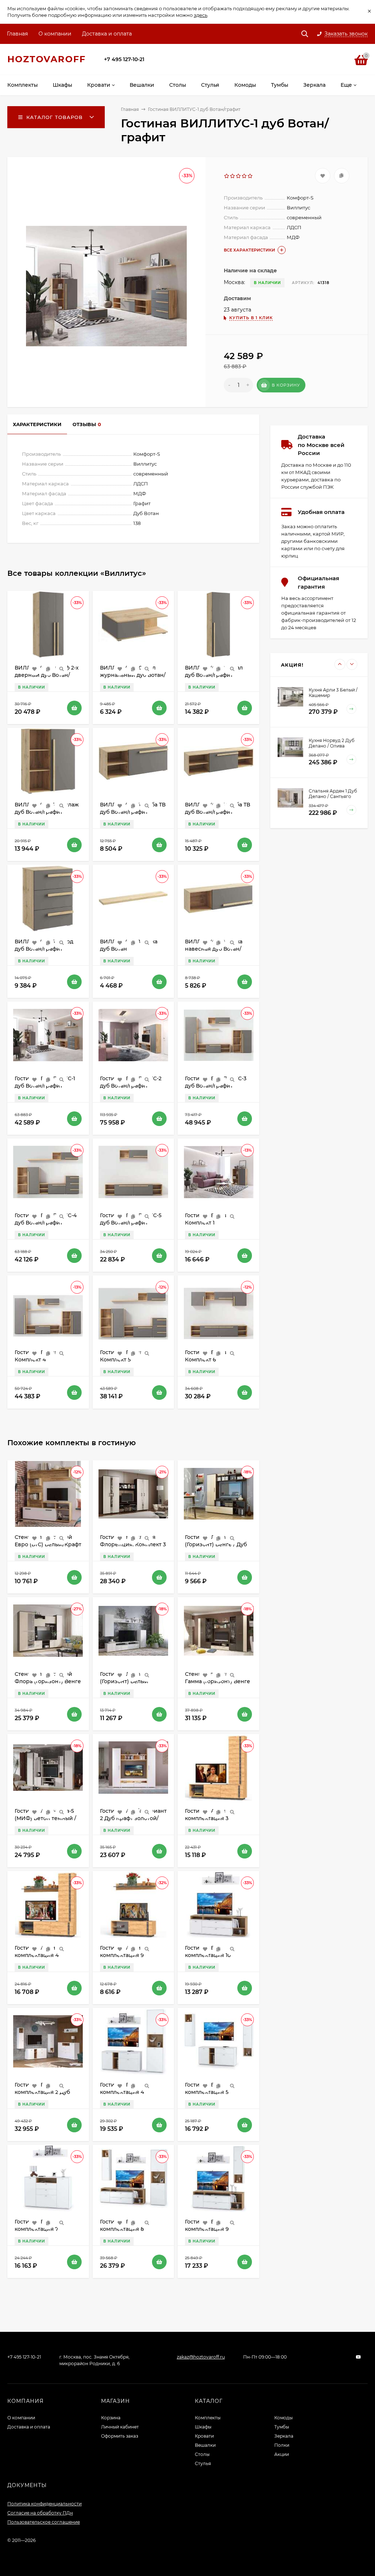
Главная (17, 34)
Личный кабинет (120, 2427)
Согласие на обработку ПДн (40, 2513)
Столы (202, 2454)
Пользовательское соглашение (44, 2522)
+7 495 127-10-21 (124, 59)
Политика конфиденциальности (44, 2504)
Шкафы (203, 2427)
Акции (282, 2454)
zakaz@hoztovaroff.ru (201, 2357)
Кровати (204, 2436)
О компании (55, 34)
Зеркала (284, 2436)
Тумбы (282, 2427)
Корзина (111, 2418)
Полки (282, 2445)
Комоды (283, 2418)
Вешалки (205, 2445)
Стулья (203, 2463)
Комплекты (208, 2418)
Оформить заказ (120, 2436)
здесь (201, 15)
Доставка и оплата (107, 34)
